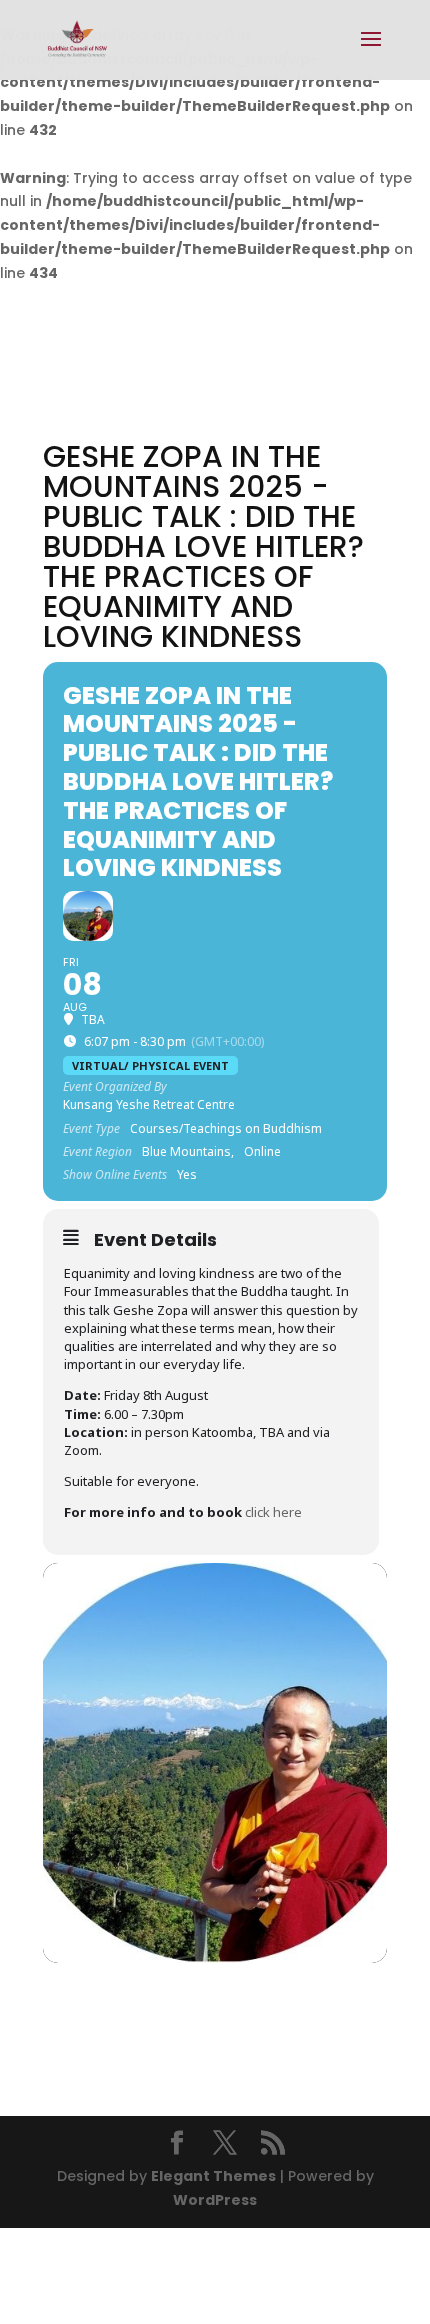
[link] (77, 39)
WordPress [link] (215, 2200)
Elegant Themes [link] (213, 2176)
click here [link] (273, 1512)
